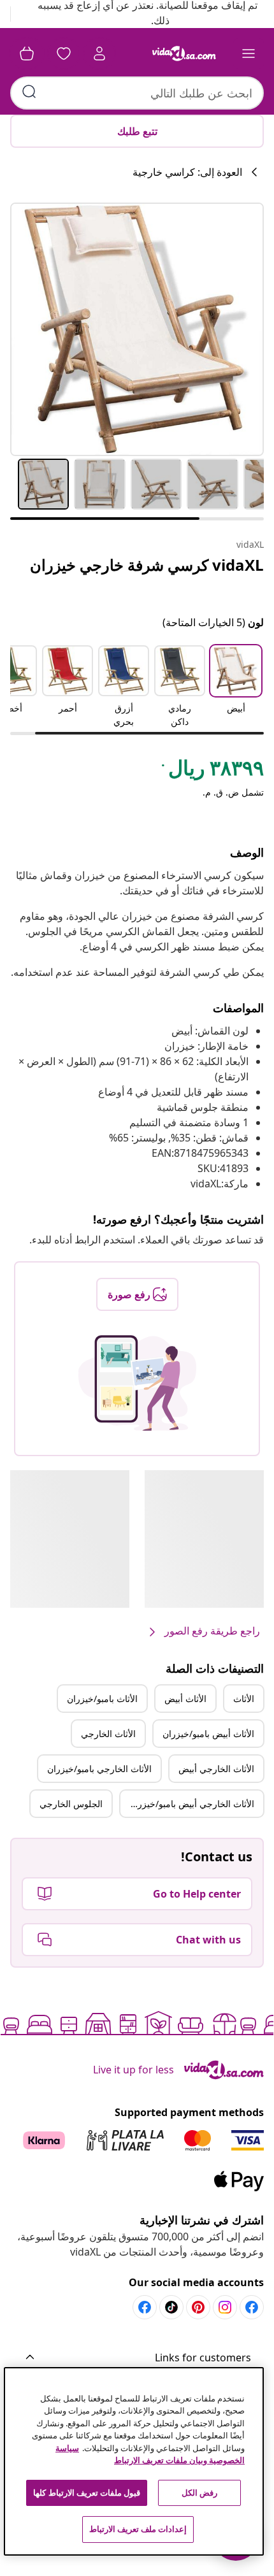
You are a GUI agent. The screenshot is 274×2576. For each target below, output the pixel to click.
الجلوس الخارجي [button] (71, 1804)
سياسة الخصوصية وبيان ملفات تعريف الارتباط (150, 2454)
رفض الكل (199, 2493)
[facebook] (252, 2307)
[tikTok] (171, 2307)
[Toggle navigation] (249, 54)
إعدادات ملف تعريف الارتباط (138, 2529)
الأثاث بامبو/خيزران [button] (102, 1699)
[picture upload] (137, 1383)
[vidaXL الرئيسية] (184, 54)
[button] (236, 687)
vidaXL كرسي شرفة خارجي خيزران (147, 565)
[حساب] (99, 54)
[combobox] (137, 93)
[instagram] (225, 2307)
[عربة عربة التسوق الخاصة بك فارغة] (27, 54)
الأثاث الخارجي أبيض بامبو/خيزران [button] (191, 1804)
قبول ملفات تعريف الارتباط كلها (87, 2493)
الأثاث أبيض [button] (185, 1699)
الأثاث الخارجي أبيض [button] (216, 1769)
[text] (212, 771)
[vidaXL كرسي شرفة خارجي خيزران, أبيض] (137, 329)
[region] (134, 2461)
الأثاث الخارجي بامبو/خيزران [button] (99, 1769)
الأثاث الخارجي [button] (108, 1734)
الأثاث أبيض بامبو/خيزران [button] (208, 1734)
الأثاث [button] (244, 1699)
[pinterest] (198, 2307)
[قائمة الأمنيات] (64, 54)
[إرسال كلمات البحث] (29, 92)
